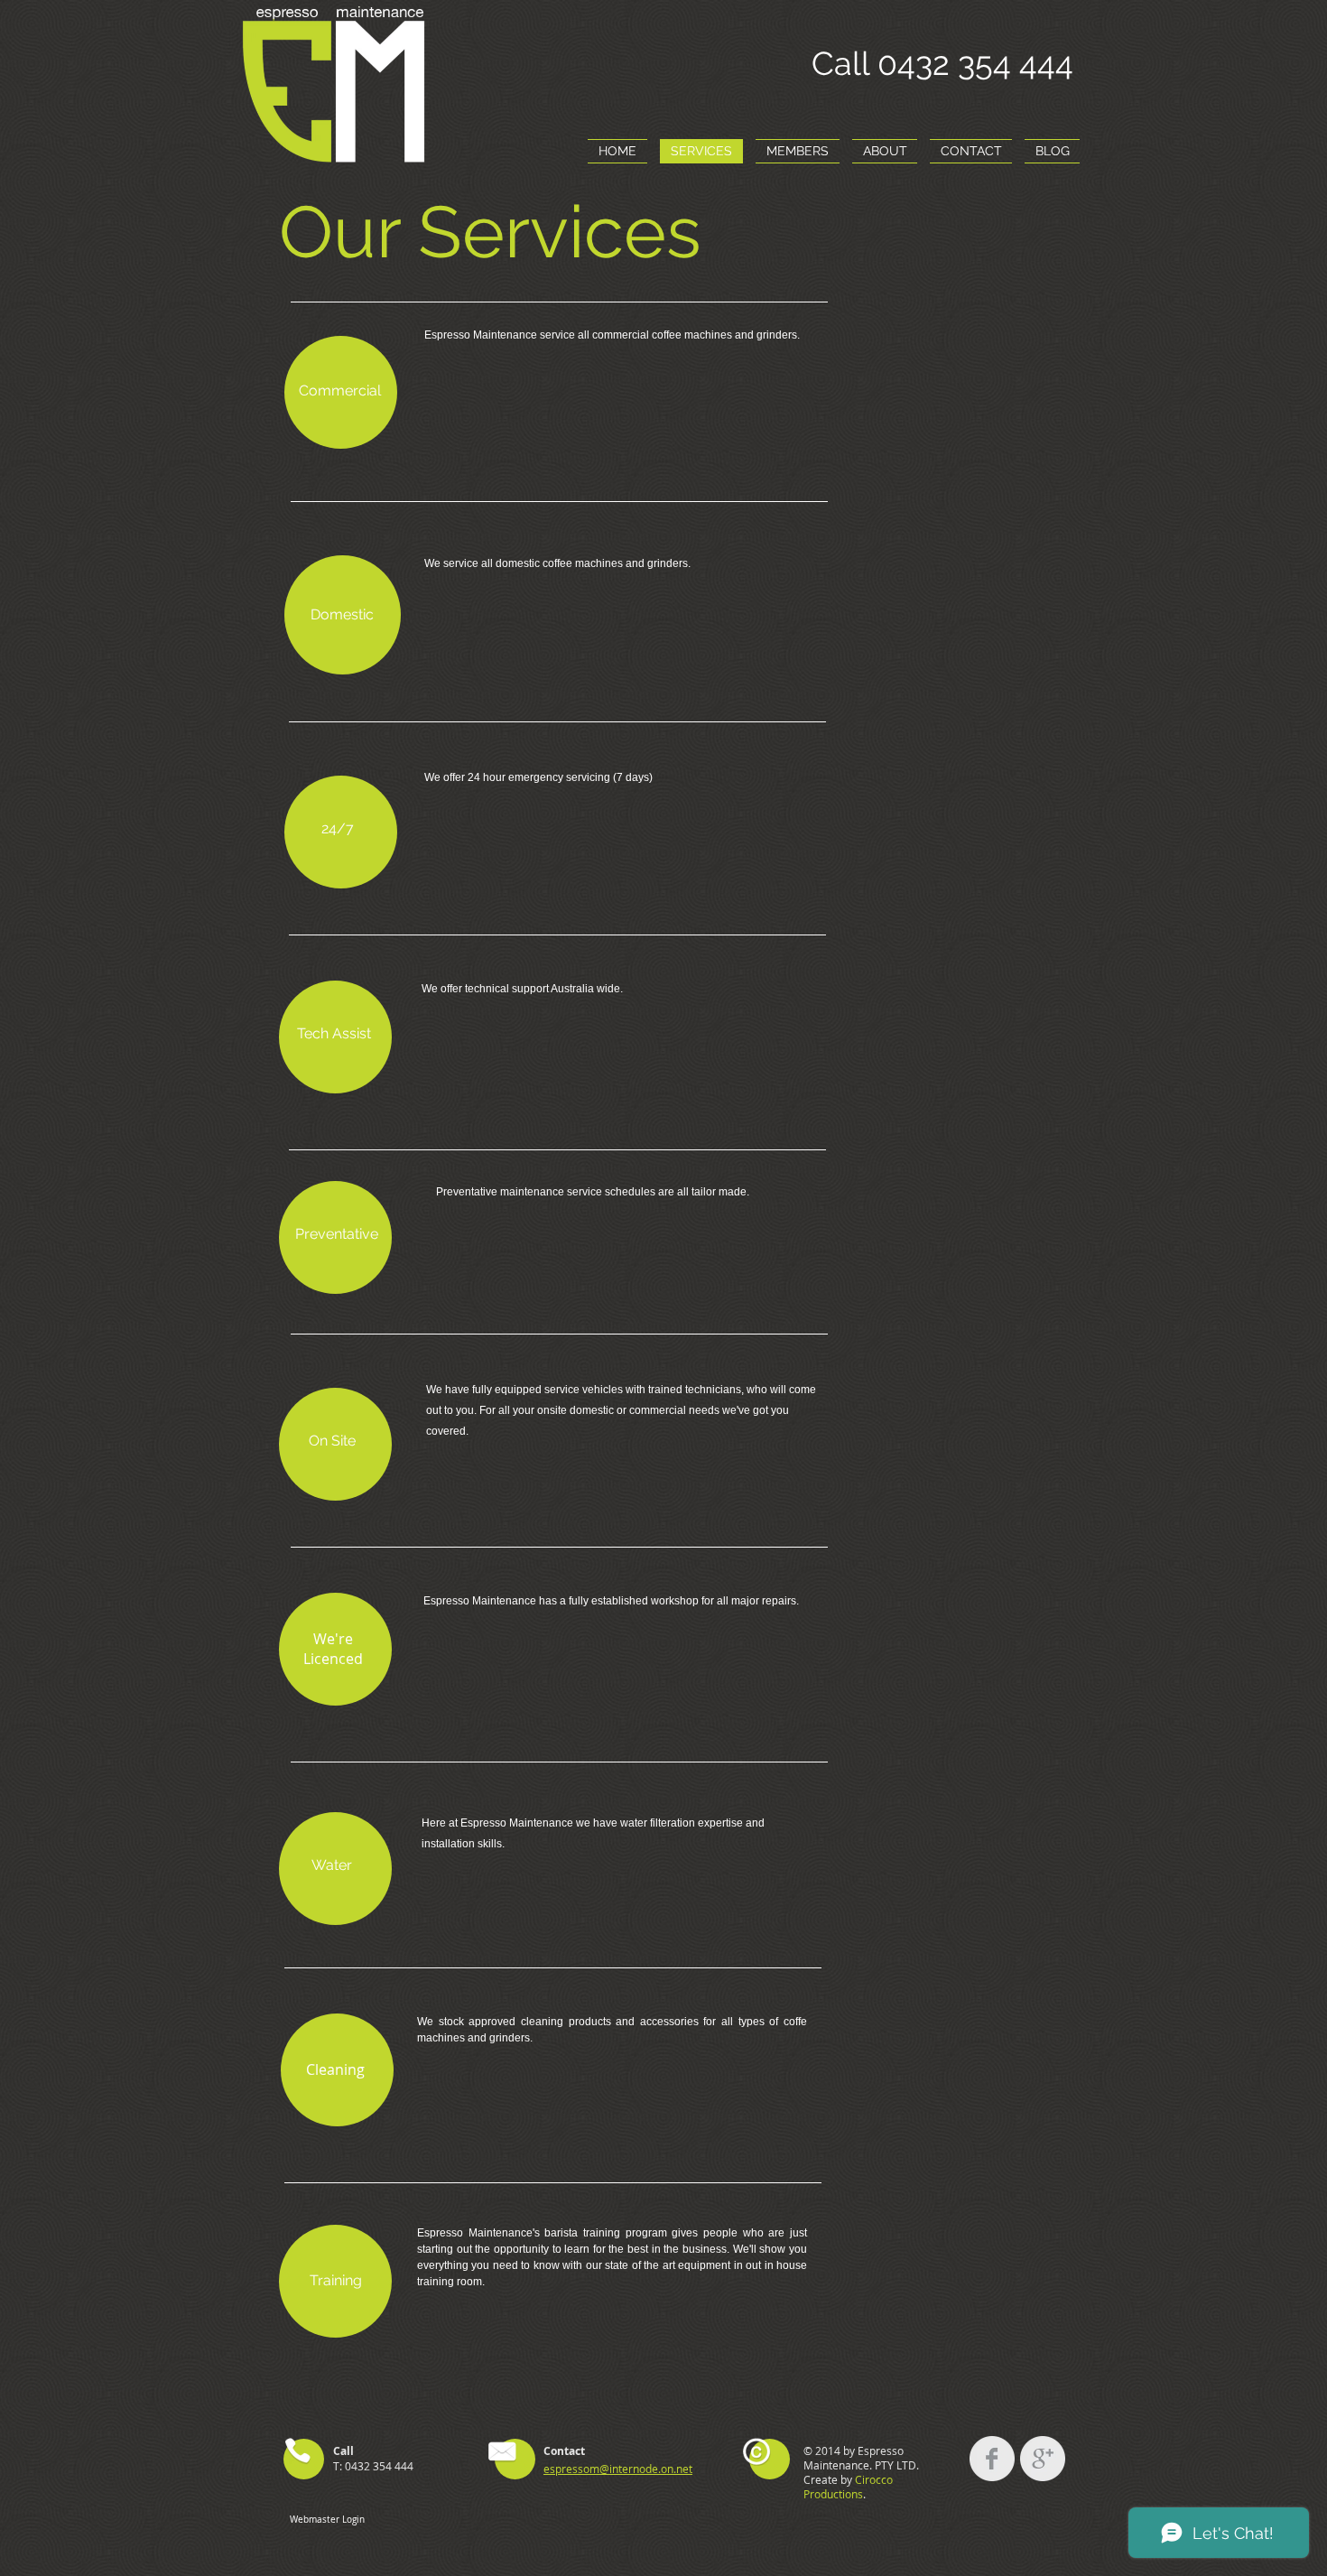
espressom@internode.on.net (618, 2469)
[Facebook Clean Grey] (992, 2459)
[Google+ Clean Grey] (1043, 2459)
